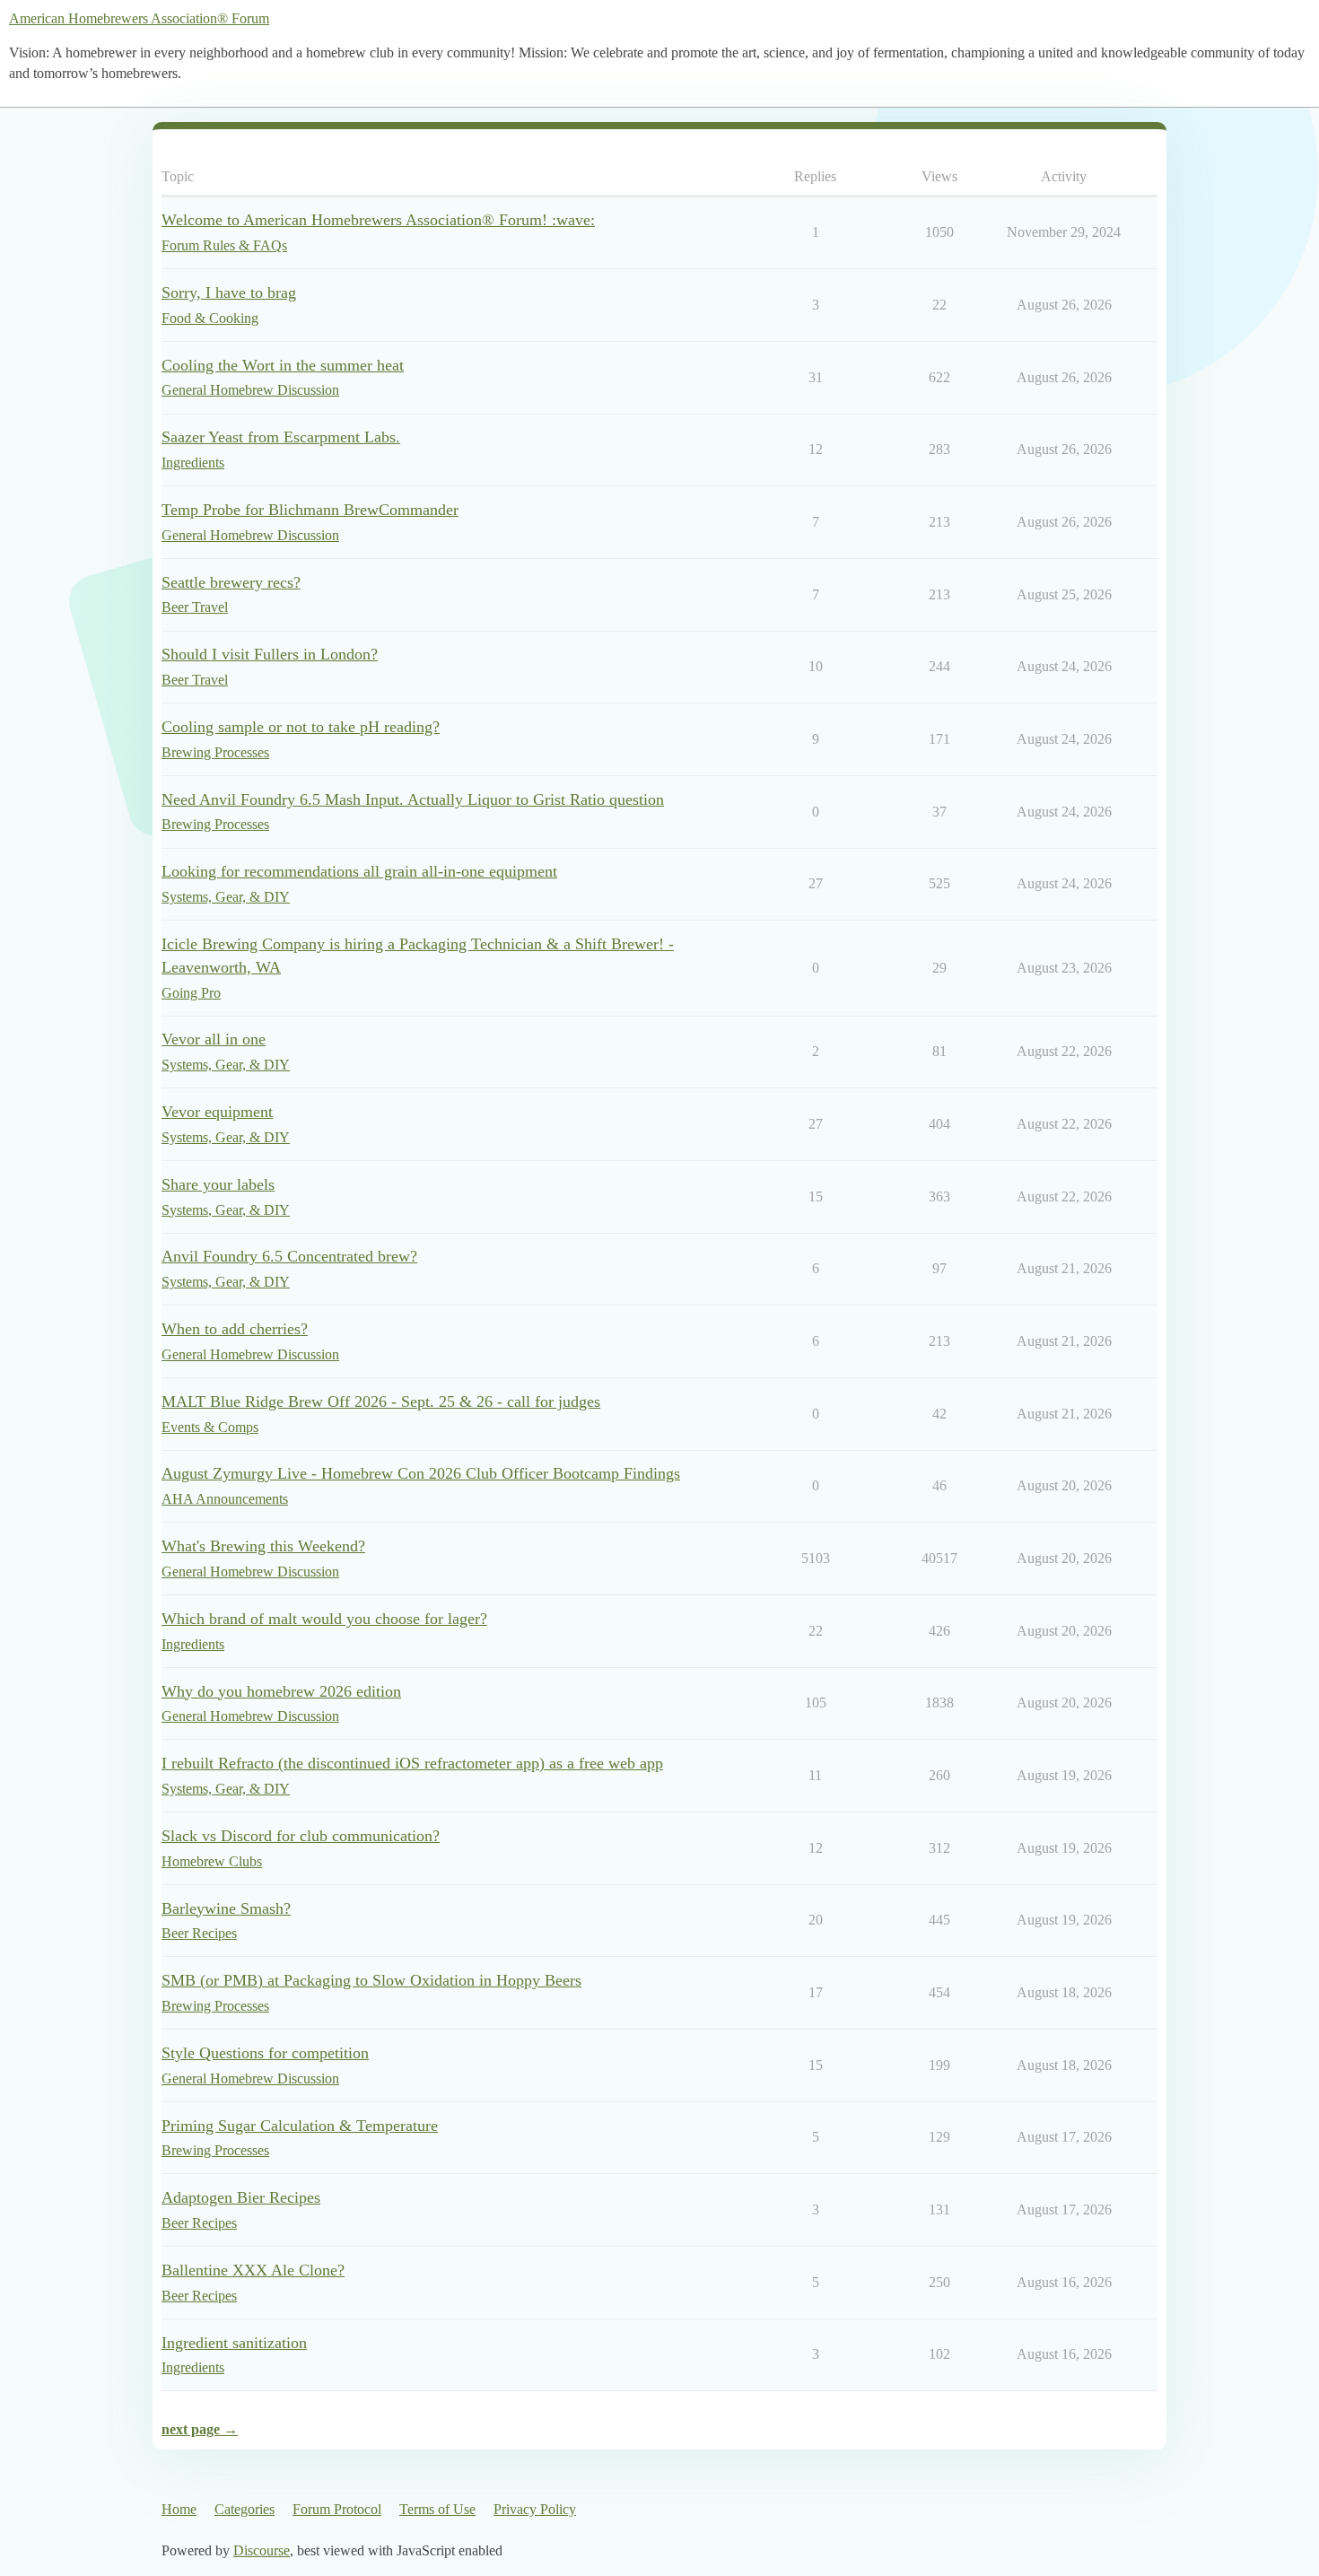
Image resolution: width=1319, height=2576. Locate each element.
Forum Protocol (337, 2509)
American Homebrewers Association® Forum (139, 18)
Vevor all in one (214, 1039)
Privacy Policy (535, 2509)
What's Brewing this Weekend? (263, 1546)
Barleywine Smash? (226, 1908)
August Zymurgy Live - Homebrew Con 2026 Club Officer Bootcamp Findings (421, 1473)
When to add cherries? (235, 1329)
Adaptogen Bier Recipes (241, 2197)
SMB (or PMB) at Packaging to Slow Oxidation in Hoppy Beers (371, 1980)
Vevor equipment (217, 1112)
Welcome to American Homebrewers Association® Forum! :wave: (378, 220)
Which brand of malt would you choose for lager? (324, 1619)
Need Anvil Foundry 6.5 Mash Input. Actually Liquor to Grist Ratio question (413, 799)
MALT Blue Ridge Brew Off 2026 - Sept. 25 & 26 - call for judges (381, 1402)
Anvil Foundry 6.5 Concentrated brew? (289, 1256)
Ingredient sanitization (234, 2343)
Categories (245, 2509)
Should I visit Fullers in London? (270, 654)
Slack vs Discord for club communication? (301, 1836)
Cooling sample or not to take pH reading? (301, 727)
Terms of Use (437, 2509)
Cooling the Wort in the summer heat (283, 365)
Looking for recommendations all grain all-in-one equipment (359, 871)
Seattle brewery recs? (231, 582)
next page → (200, 2429)
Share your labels (218, 1184)
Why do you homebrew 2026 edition (281, 1691)
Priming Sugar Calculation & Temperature (300, 2126)
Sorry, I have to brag (229, 293)
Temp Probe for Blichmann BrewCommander (310, 510)
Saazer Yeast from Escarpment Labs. (281, 437)
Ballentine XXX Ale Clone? (253, 2270)
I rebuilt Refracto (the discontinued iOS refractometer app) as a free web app (412, 1763)
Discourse (262, 2550)
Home (179, 2509)
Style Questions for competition (265, 2053)
